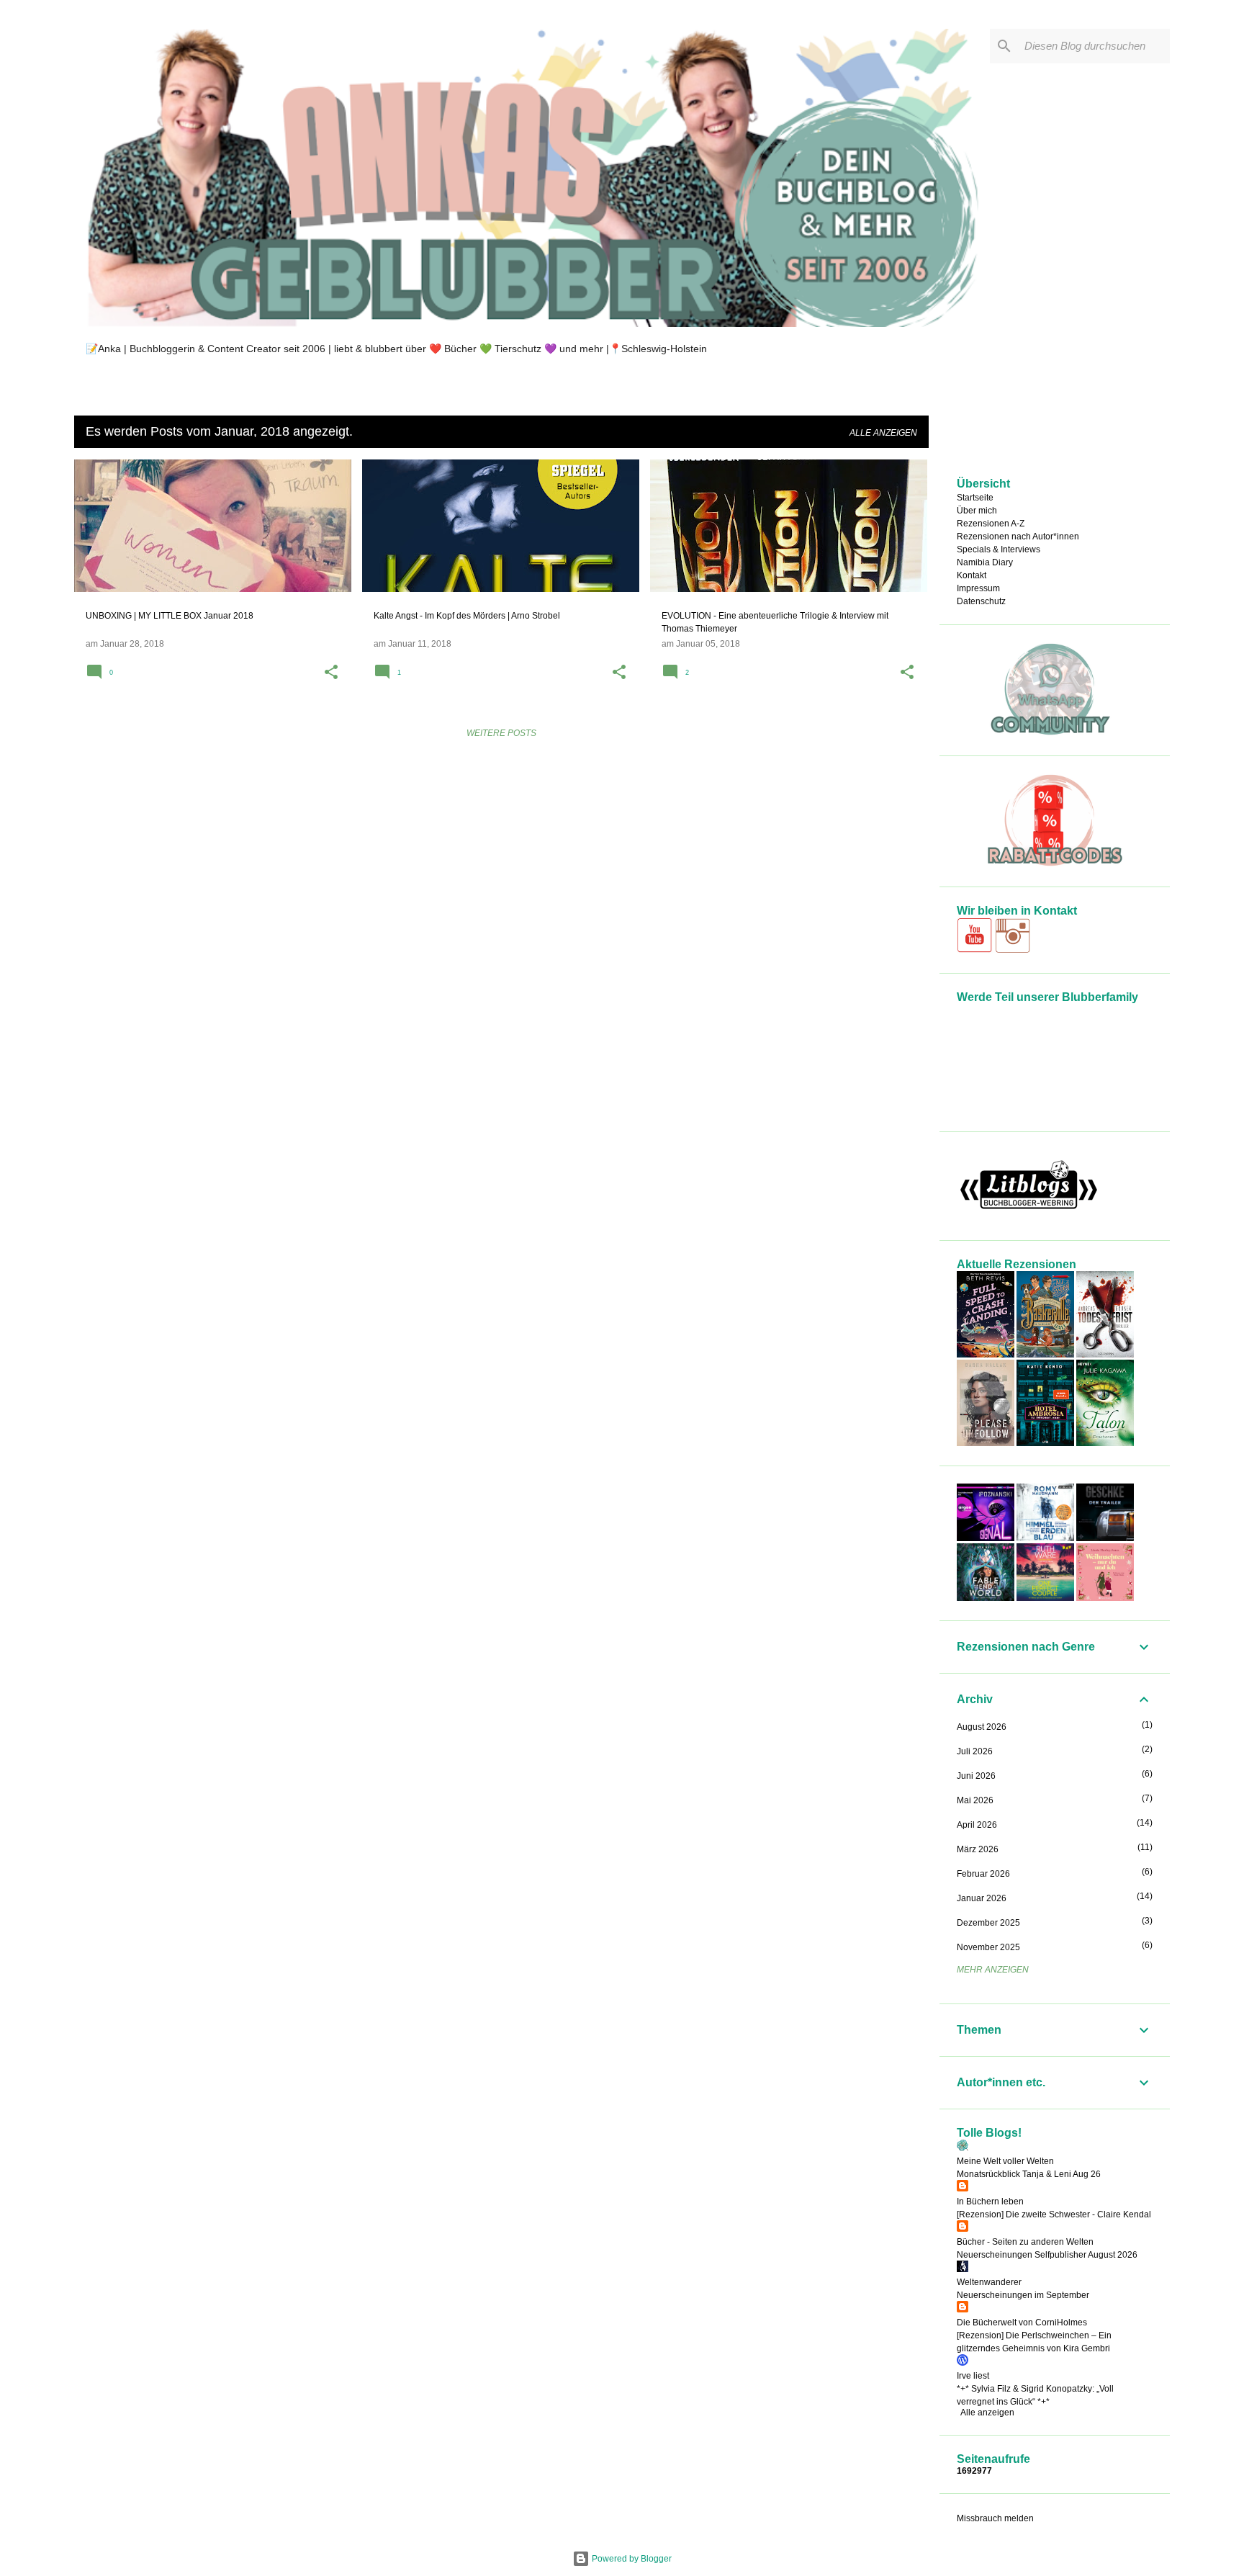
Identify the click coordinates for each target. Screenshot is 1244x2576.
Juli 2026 (975, 1751)
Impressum (978, 588)
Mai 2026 (975, 1800)
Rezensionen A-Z (991, 524)
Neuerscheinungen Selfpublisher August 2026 (1047, 2255)
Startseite (975, 498)
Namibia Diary (985, 562)
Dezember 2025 (988, 1923)
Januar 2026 (982, 1898)
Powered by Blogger (631, 2559)
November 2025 (988, 1947)
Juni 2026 (976, 1776)
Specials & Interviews (999, 549)
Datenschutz (981, 601)
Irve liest (973, 2376)
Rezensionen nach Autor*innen (1018, 537)
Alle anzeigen (883, 433)
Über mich (977, 511)
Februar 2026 (983, 1874)
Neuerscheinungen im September (1023, 2295)
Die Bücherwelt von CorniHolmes (1022, 2323)
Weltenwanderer (989, 2282)
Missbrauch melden (995, 2518)
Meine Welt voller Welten (1005, 2161)
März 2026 (978, 1849)
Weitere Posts (501, 733)
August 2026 (982, 1727)
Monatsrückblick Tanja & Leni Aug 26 (1029, 2174)
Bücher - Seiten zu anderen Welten (1025, 2242)
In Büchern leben (990, 2202)
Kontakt (972, 575)
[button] (331, 673)
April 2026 (977, 1825)
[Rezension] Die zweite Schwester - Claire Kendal (1054, 2214)
